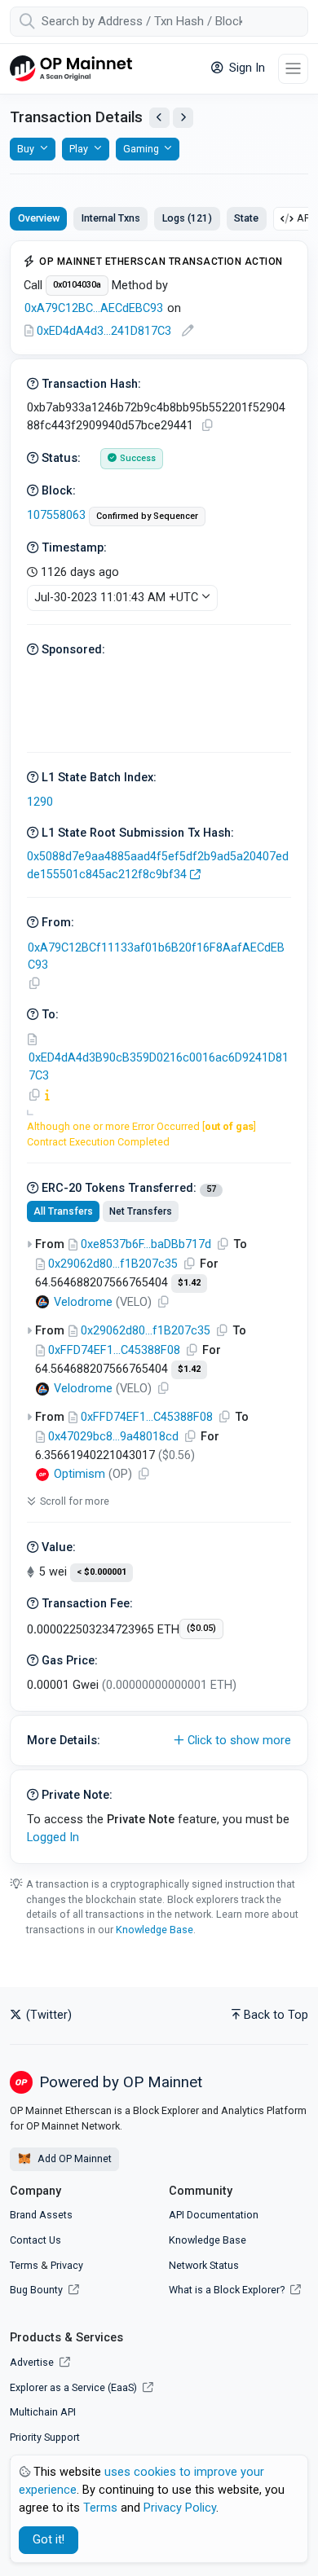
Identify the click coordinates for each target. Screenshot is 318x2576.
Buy (26, 149)
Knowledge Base (155, 1930)
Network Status (204, 2265)
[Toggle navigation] (293, 69)
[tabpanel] (159, 1052)
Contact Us (35, 2240)
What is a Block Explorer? (228, 2290)
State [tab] (246, 218)
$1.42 (189, 1283)
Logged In (53, 1837)
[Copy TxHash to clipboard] (207, 426)
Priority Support (45, 2437)
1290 (40, 802)
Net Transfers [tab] (141, 1211)
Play (79, 149)
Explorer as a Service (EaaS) (75, 2387)
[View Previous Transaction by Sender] (159, 118)
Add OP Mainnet (73, 2158)
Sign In (245, 68)
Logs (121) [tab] (187, 218)
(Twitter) (47, 2015)
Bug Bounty (36, 2290)
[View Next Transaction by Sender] (183, 118)
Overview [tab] (39, 218)
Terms (24, 2265)
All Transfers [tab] (63, 1211)
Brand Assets (41, 2215)
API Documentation (214, 2215)
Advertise (33, 2362)
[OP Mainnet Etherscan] (71, 69)
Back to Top (276, 2015)
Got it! (49, 2540)
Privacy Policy (180, 2508)
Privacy (67, 2265)
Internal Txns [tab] (111, 218)
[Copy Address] (34, 984)
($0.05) (201, 1628)
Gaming (141, 149)
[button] (159, 1741)
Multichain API (43, 2412)
